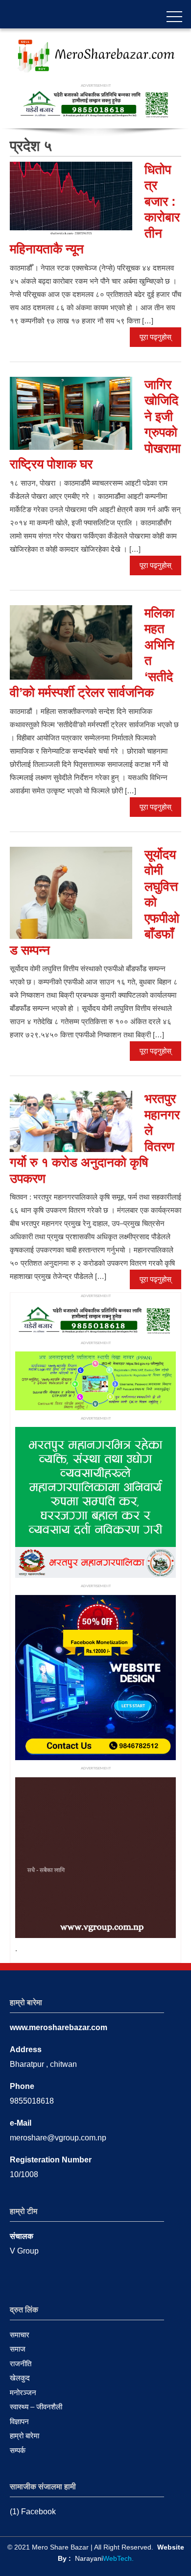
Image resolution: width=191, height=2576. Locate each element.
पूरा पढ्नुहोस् (155, 337)
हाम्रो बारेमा (24, 2436)
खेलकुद (20, 2378)
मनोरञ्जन (23, 2392)
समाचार (20, 2335)
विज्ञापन (19, 2421)
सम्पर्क (18, 2450)
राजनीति (21, 2364)
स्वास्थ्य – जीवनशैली (36, 2407)
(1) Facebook (33, 2512)
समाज (18, 2349)
